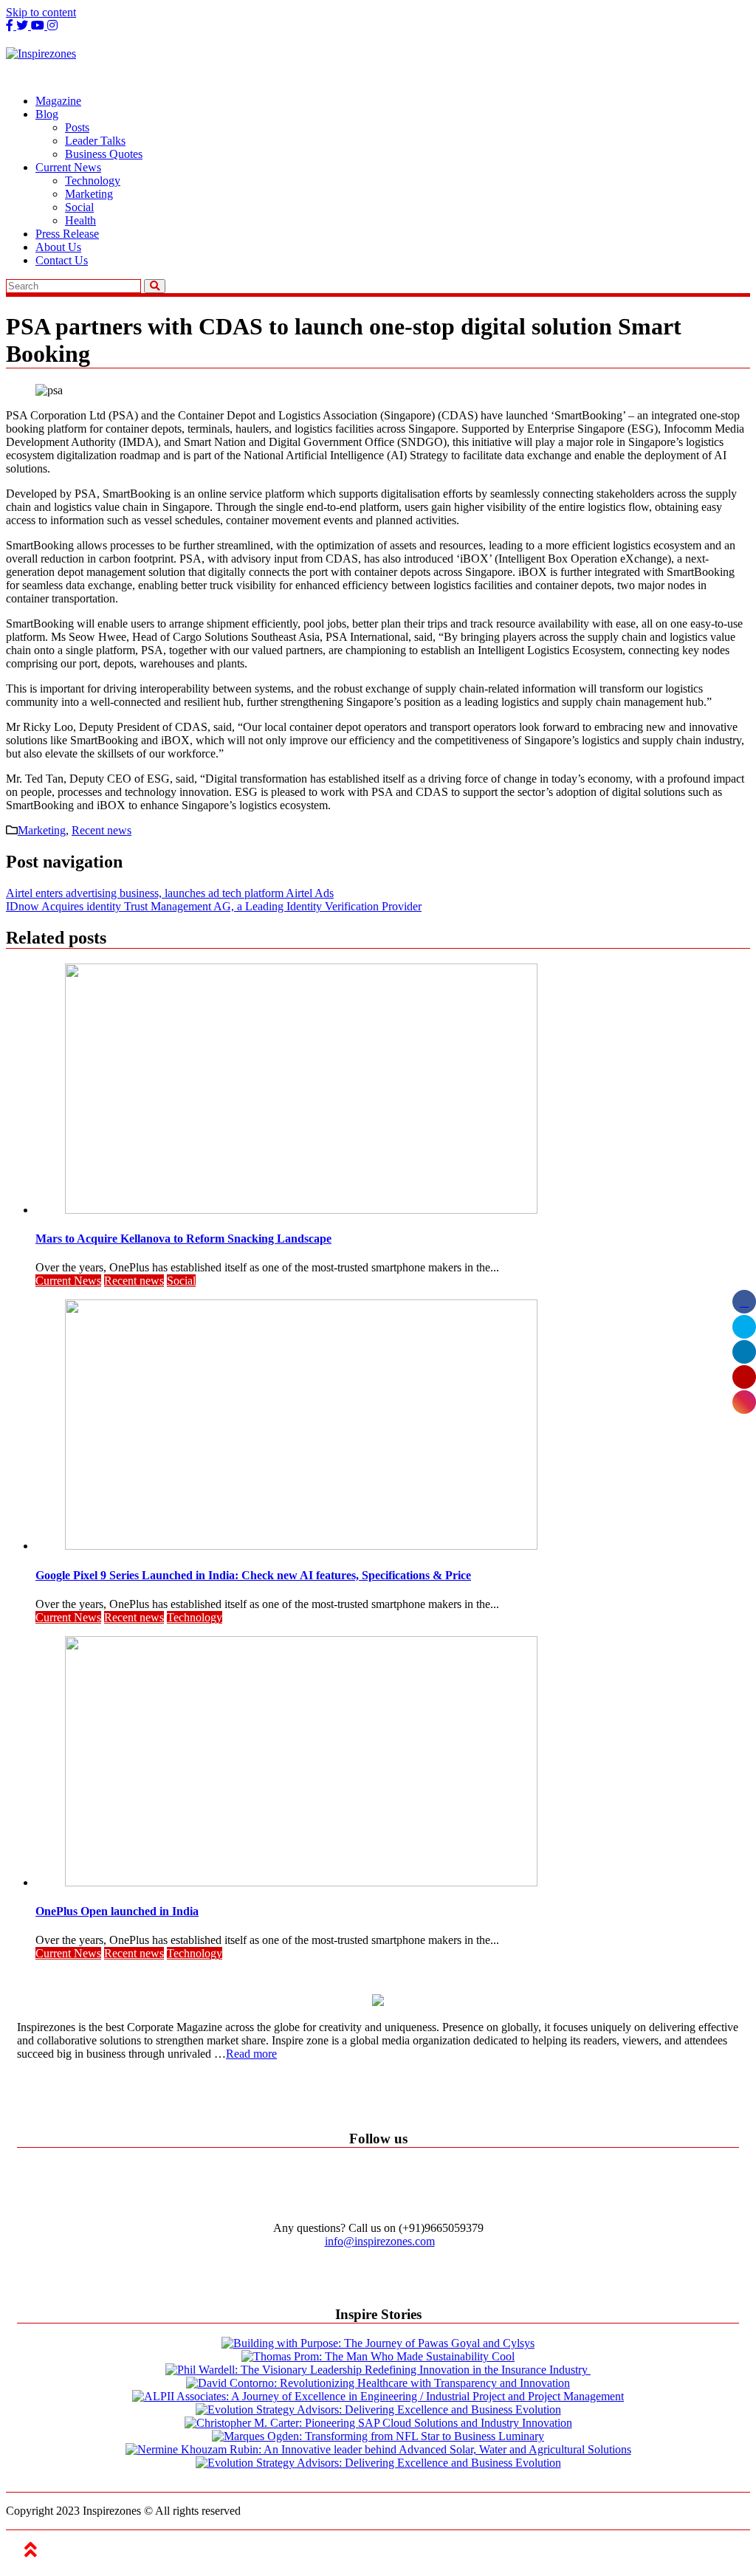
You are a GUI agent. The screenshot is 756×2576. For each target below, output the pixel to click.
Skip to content (41, 12)
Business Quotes (104, 154)
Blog (47, 114)
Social (79, 207)
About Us (58, 247)
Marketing (89, 194)
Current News (68, 167)
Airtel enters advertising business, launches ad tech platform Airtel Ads (170, 893)
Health (80, 220)
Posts (77, 127)
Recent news (102, 830)
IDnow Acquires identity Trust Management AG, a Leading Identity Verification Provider (214, 906)
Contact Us (62, 260)
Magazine (58, 101)
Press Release (67, 234)
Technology (93, 181)
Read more (251, 2054)
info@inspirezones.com (380, 2241)
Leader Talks (95, 141)
